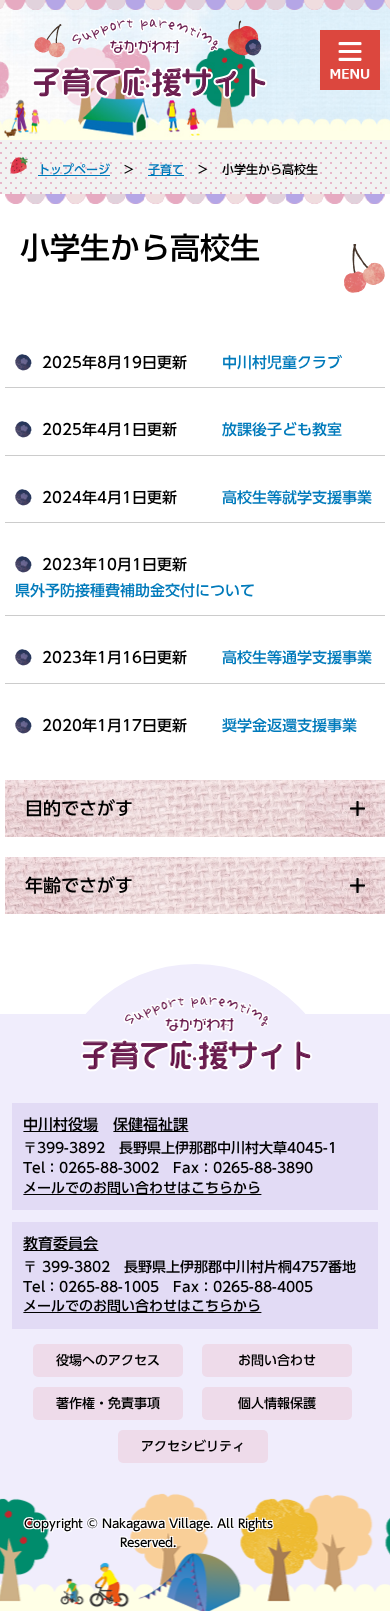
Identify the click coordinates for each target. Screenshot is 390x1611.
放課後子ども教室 (282, 429)
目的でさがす (79, 808)
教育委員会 (60, 1243)
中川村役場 (60, 1124)
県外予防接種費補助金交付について (135, 590)
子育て (166, 169)
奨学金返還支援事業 (289, 725)
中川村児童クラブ (282, 362)
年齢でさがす (79, 885)
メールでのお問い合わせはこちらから (142, 1188)
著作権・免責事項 (108, 1403)
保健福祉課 (150, 1124)
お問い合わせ (277, 1360)
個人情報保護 (277, 1403)
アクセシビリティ (193, 1446)
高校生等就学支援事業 (297, 497)
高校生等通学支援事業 (297, 657)
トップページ (74, 169)
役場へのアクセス (108, 1360)
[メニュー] (350, 60)
